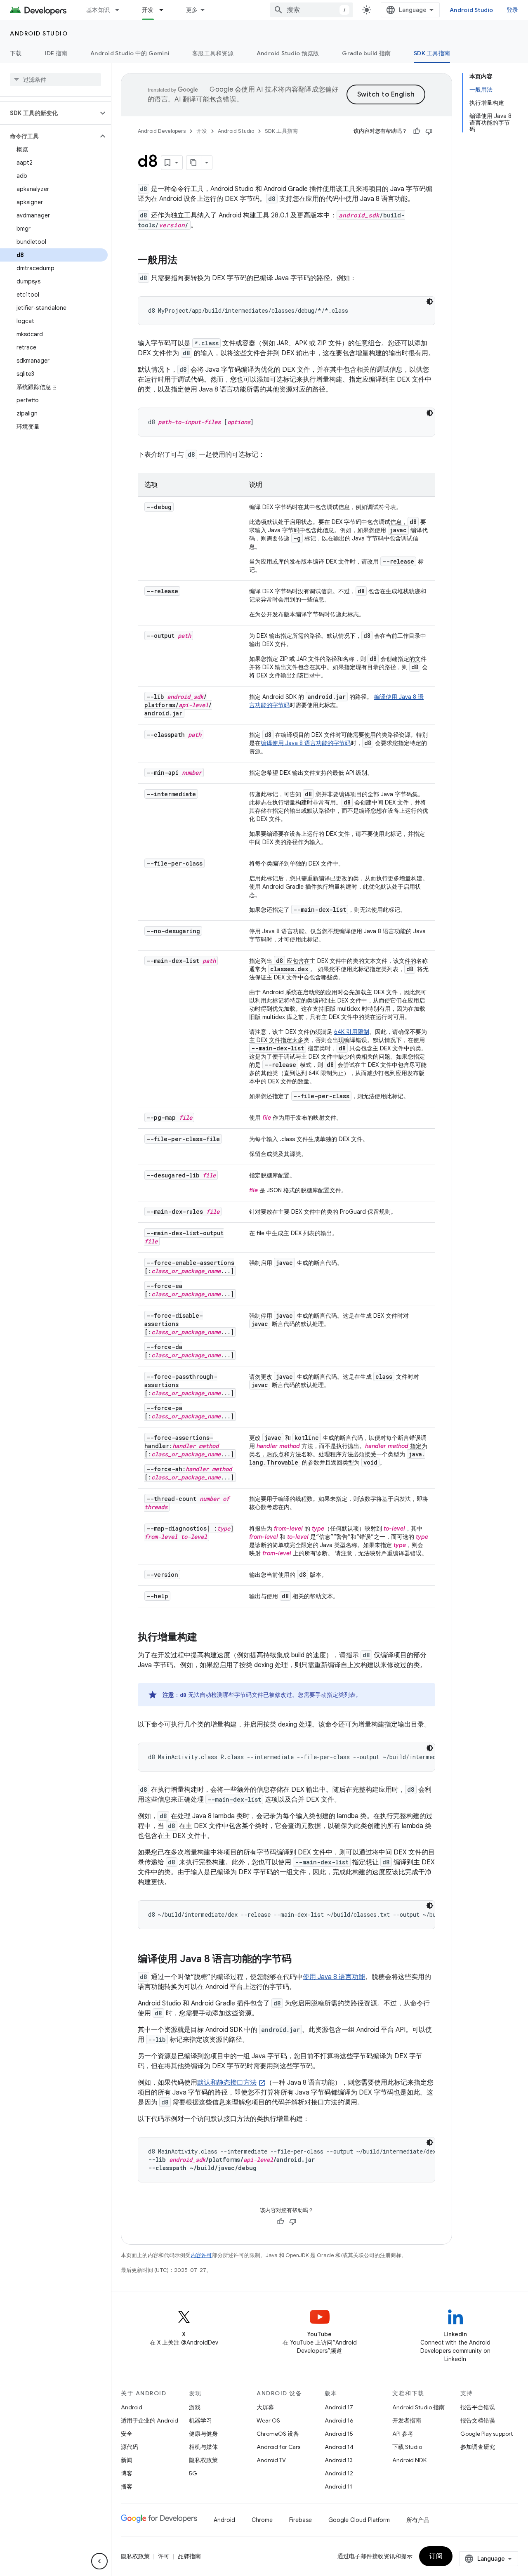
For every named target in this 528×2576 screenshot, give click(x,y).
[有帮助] (417, 131)
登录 (513, 10)
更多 (192, 10)
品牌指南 (189, 2556)
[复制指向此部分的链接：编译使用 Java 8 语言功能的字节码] (300, 1960)
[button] (49, 113)
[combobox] (311, 10)
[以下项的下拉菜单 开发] (165, 10)
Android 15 (339, 2434)
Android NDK (409, 2460)
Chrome (262, 2520)
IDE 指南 (56, 53)
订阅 (436, 2556)
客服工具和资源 (213, 53)
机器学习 (200, 2420)
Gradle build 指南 (366, 53)
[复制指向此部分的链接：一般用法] (186, 261)
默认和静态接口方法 (227, 2083)
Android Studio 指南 (418, 2407)
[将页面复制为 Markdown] (194, 163)
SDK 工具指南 (432, 53)
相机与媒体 (203, 2447)
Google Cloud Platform (359, 2520)
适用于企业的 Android (150, 2420)
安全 (127, 2434)
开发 (148, 10)
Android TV (271, 2460)
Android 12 (339, 2473)
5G (193, 2473)
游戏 (195, 2407)
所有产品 (418, 2520)
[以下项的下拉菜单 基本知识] (121, 10)
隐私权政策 (203, 2460)
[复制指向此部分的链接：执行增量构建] (205, 1638)
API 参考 (403, 2434)
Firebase (301, 2520)
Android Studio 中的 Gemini (130, 53)
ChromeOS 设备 (278, 2434)
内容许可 (201, 2255)
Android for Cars (278, 2447)
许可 (164, 2556)
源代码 (130, 2447)
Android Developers (162, 131)
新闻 (127, 2460)
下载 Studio (407, 2447)
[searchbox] (55, 80)
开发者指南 (407, 2420)
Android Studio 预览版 (288, 53)
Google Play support (487, 2434)
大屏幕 (265, 2407)
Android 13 (339, 2460)
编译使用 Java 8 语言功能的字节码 (306, 743)
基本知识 (98, 10)
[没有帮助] (429, 131)
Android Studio (471, 10)
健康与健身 (203, 2434)
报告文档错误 (478, 2420)
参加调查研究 (478, 2447)
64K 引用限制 (352, 1032)
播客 (127, 2486)
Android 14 (339, 2447)
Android (132, 2407)
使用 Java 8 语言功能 (334, 1977)
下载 (16, 53)
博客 (127, 2473)
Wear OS (268, 2420)
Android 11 (338, 2486)
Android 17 (339, 2407)
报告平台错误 (478, 2407)
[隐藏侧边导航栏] (99, 2561)
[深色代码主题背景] (430, 302)
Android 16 (339, 2420)
